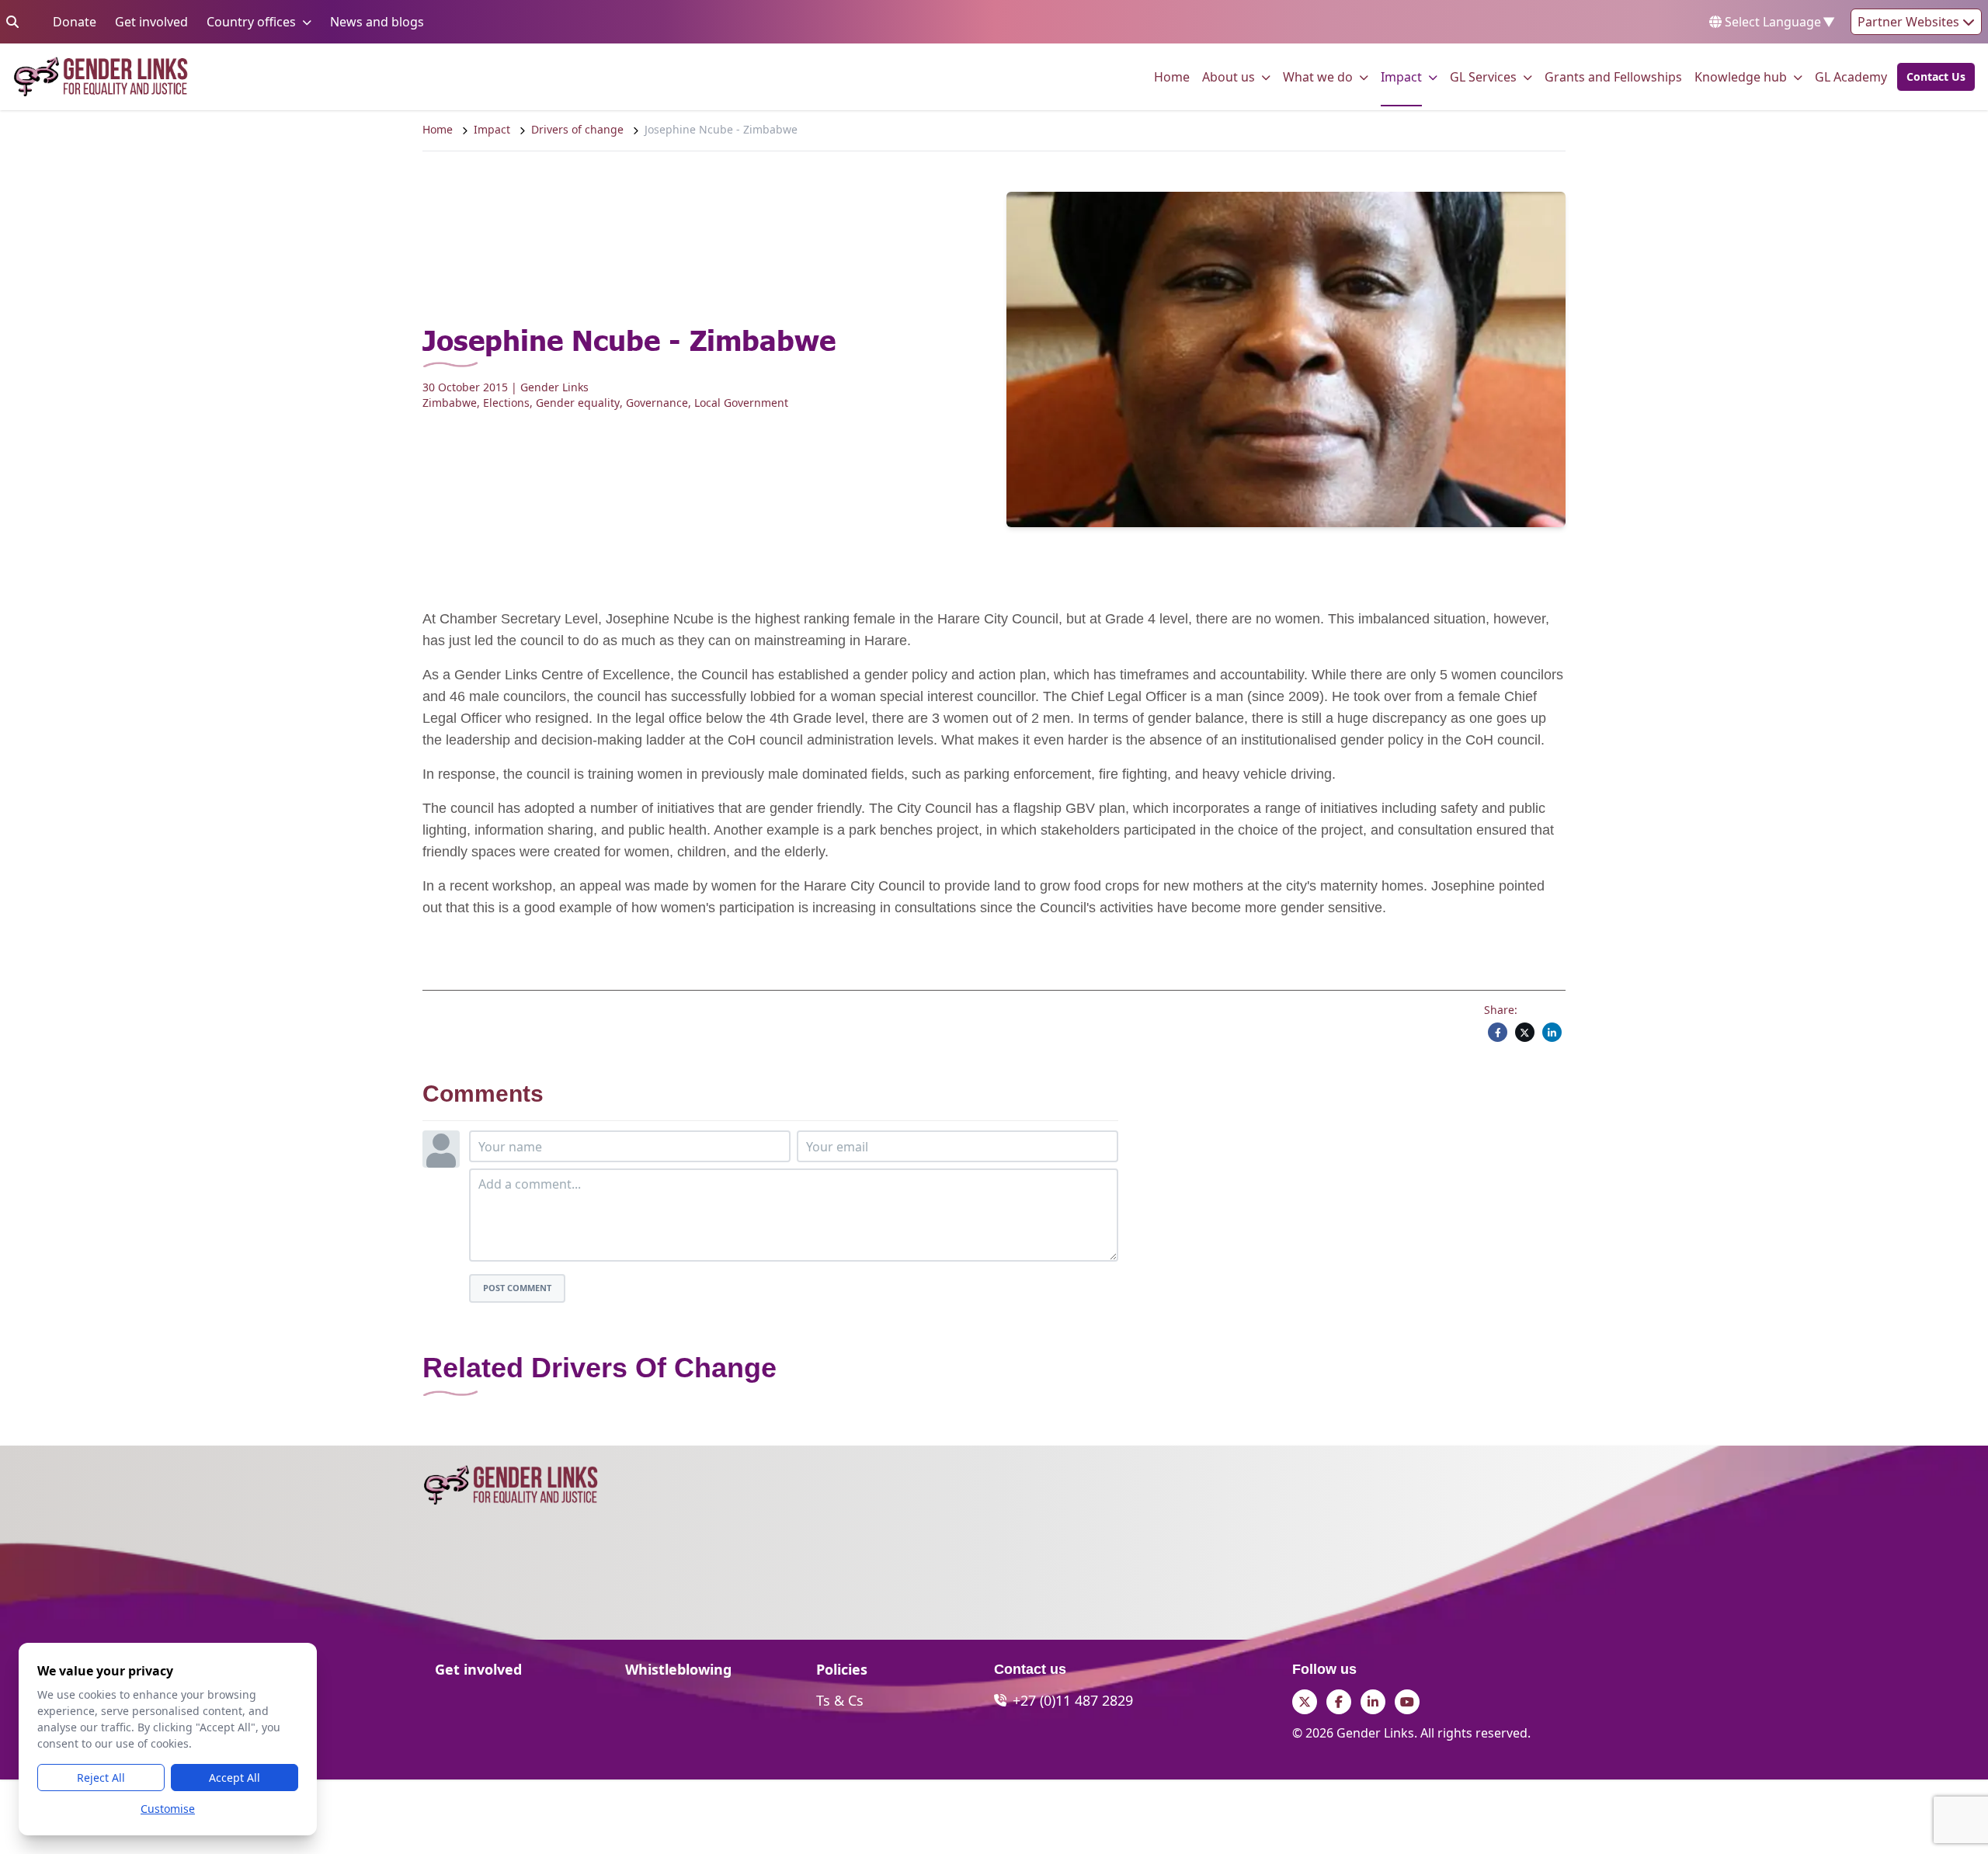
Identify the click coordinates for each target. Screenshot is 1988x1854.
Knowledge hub (1741, 76)
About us (1229, 76)
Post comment (517, 1288)
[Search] (12, 22)
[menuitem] (1172, 77)
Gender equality (578, 403)
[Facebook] (1498, 1032)
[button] (1931, 77)
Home (1172, 76)
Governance (657, 403)
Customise (168, 1809)
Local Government (741, 403)
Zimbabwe (450, 403)
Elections (506, 403)
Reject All (101, 1778)
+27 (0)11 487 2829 (1073, 1700)
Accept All (235, 1778)
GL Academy (1851, 76)
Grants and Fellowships (1613, 76)
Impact (1401, 76)
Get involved (151, 21)
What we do (1318, 76)
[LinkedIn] (1552, 1032)
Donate (75, 21)
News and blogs (377, 21)
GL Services (1483, 76)
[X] (1525, 1032)
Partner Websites (1910, 22)
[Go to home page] (101, 77)
